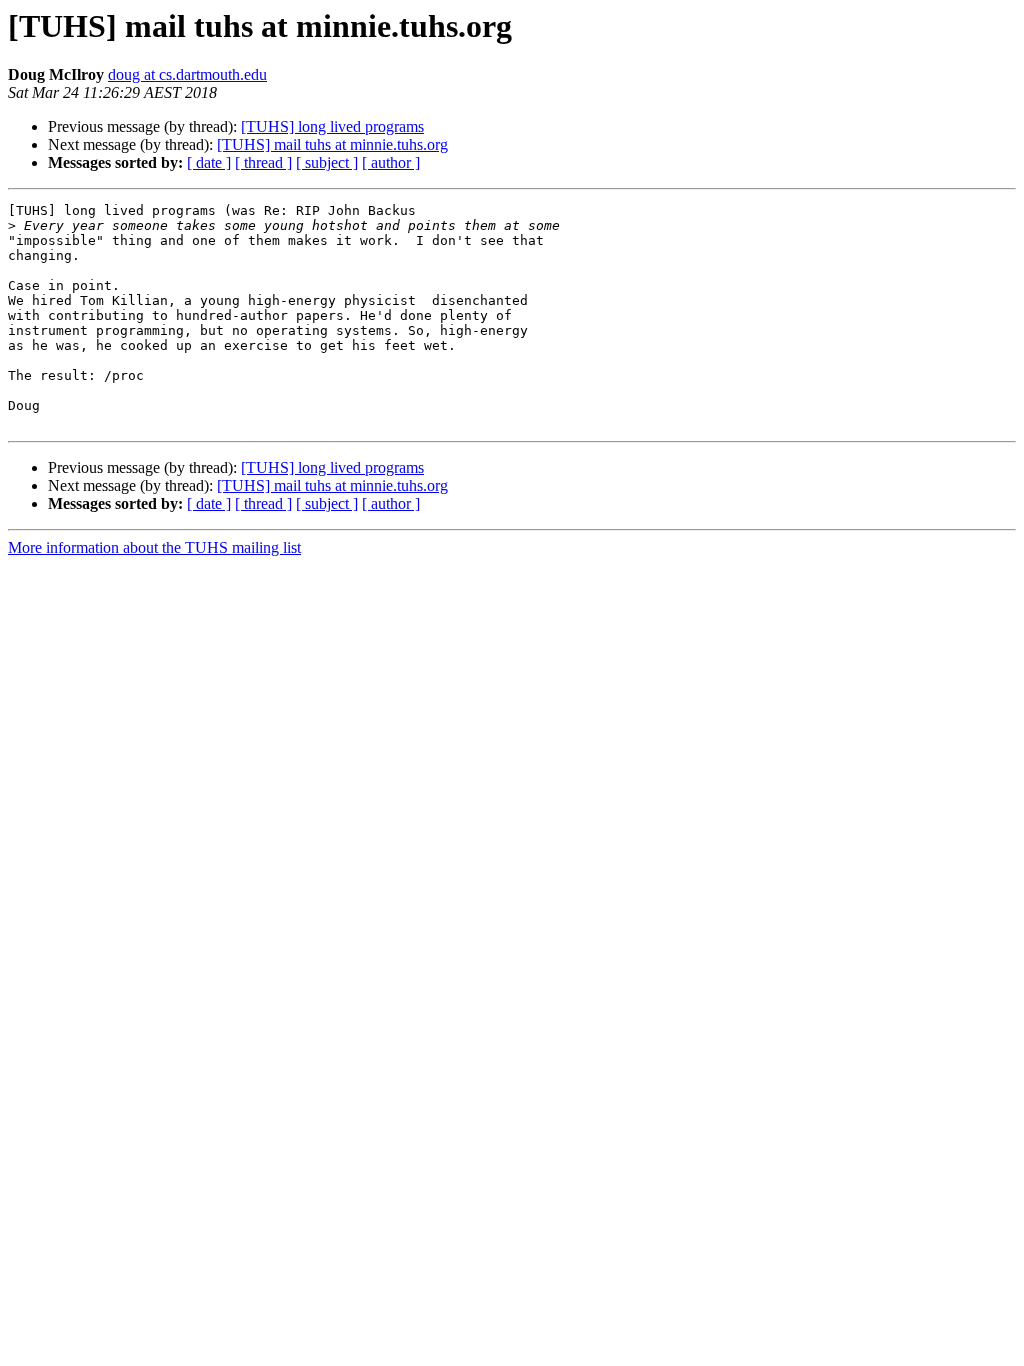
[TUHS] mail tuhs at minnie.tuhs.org (332, 144)
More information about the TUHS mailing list (154, 547)
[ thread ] (263, 162)
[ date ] (209, 162)
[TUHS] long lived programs (332, 126)
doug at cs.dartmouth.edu (187, 74)
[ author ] (391, 162)
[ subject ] (327, 162)
